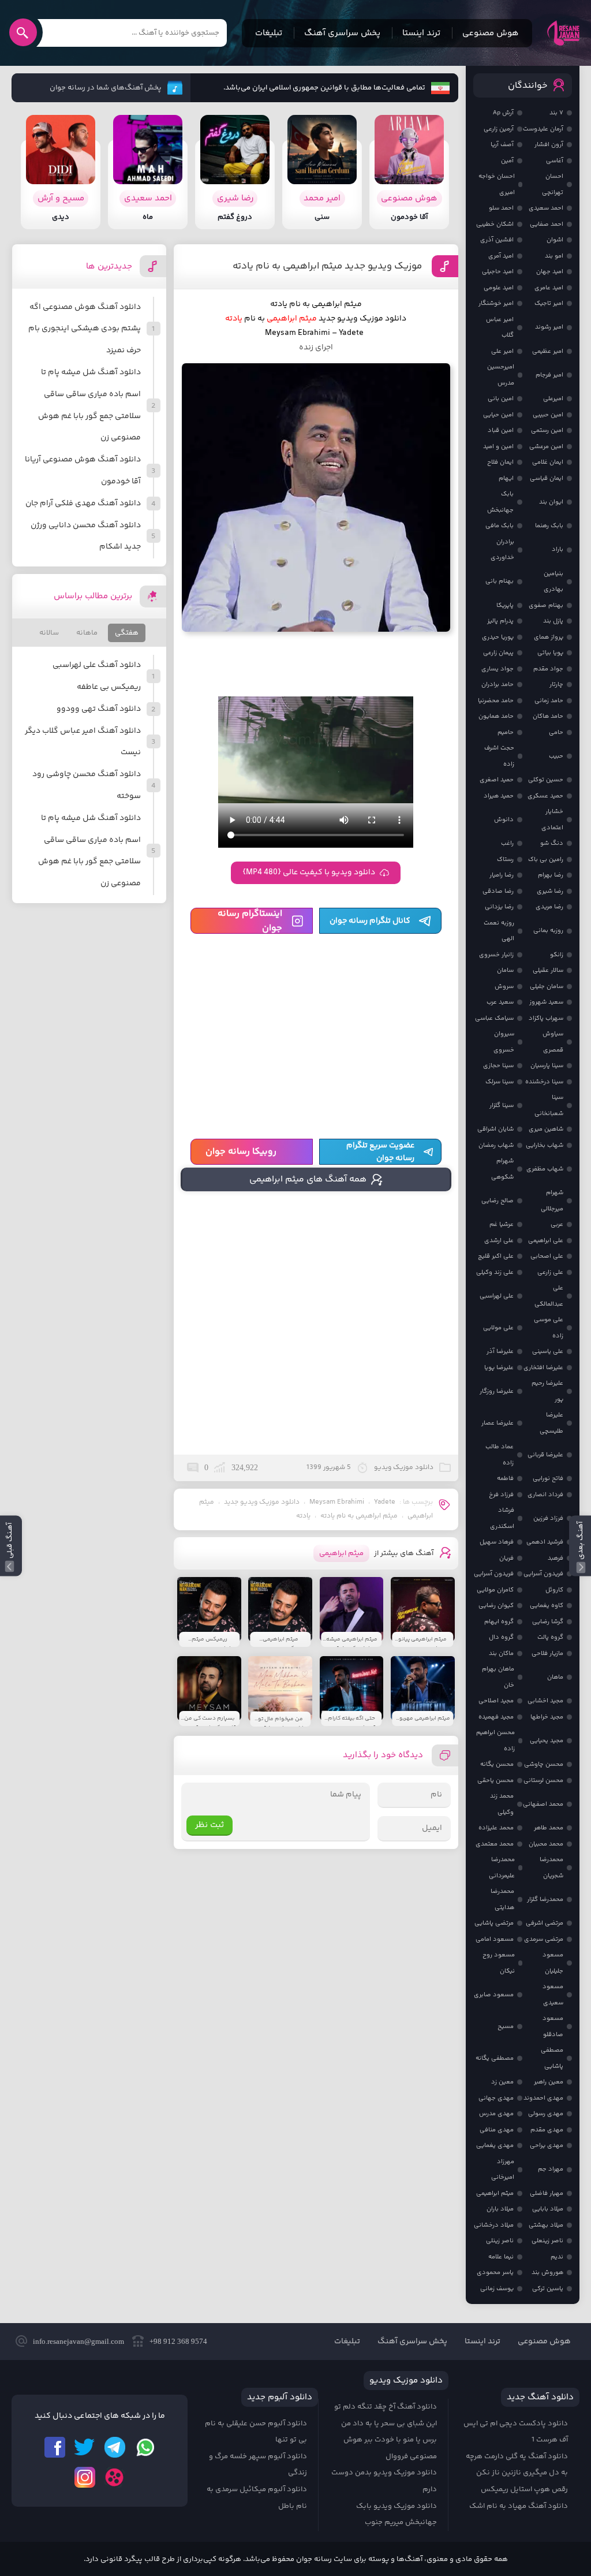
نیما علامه (501, 2257)
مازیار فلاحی (547, 1654)
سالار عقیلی (548, 970)
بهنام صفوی (546, 605)
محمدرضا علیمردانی (502, 1868)
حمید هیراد (499, 796)
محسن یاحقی (495, 1781)
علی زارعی (550, 1272)
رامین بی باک (546, 860)
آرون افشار (549, 145)
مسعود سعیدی (553, 1995)
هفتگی (127, 633)
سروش (504, 987)
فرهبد (556, 1558)
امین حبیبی (548, 415)
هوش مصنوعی (491, 33)
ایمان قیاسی (547, 478)
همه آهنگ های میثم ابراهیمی (308, 1179)
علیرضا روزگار (497, 1391)
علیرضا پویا (499, 1368)
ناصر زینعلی (547, 2241)
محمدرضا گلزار (545, 1900)
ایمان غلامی (548, 462)
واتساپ (145, 2447)
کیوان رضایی (496, 1606)
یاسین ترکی (548, 2289)
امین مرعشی (546, 447)
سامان (505, 970)
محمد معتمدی (495, 1844)
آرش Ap (503, 113)
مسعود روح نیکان (499, 1963)
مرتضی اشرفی (545, 1923)
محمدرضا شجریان (551, 1868)
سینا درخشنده (544, 1082)
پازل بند (553, 621)
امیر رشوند (549, 327)
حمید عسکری (545, 796)
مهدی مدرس (496, 2114)
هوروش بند (547, 2273)
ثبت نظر (210, 1825)
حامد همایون (496, 716)
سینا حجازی (498, 1066)
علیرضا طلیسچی (551, 1423)
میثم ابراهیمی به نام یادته (359, 1516)
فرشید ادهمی (545, 1542)
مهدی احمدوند (543, 2098)
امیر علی (502, 351)
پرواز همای (549, 637)
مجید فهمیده (496, 1717)
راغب (507, 843)
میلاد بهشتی (546, 2225)
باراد (558, 549)
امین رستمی (547, 430)
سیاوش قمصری (553, 1042)
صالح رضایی (498, 1201)
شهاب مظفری (545, 1169)
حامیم (506, 732)
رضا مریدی (549, 907)
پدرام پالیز (500, 621)
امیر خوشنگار (496, 303)
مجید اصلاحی (496, 1701)
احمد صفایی (547, 224)
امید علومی (499, 288)
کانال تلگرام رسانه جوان (370, 921)
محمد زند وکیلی (502, 1804)
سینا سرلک (500, 1082)
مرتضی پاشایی (494, 1923)
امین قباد (501, 430)
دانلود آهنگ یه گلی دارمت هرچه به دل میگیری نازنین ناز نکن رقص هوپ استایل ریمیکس (517, 2473)
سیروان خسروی (504, 1042)
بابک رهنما (549, 526)
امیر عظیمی (548, 351)
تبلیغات (269, 33)
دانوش (504, 820)
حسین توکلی (546, 780)
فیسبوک (55, 2447)
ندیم (557, 2257)
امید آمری (501, 256)
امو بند (554, 256)
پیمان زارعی (498, 653)
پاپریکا (505, 605)
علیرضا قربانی (545, 1455)
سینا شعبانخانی (549, 1106)
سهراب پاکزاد (546, 1018)
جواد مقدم (548, 669)
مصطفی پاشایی (552, 2058)
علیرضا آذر (500, 1352)
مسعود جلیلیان (553, 1963)
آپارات (115, 2477)
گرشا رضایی (548, 1622)
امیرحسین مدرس (501, 375)
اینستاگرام (85, 2477)
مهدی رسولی (546, 2114)
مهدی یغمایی (495, 2146)
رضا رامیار (502, 875)
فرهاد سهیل (497, 1542)
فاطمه (505, 1479)
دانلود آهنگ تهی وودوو (99, 709)
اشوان (555, 240)
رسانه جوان (563, 33)
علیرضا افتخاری (543, 1368)
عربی (557, 1224)
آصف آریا (502, 145)
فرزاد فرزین (548, 1518)
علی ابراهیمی (546, 1241)
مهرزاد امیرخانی (503, 2170)
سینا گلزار (502, 1106)
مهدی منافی (497, 2130)
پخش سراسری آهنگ (342, 33)
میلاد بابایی (548, 2209)
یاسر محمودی (495, 2273)
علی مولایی (498, 1328)
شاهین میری (546, 1129)
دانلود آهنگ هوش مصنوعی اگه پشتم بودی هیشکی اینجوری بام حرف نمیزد (85, 329)
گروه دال (501, 1637)
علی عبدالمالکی (549, 1296)
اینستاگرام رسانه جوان (250, 921)
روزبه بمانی (548, 931)
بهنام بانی (500, 581)
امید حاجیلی (498, 272)
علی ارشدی (499, 1241)
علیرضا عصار (498, 1423)
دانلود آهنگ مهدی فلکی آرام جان (83, 504)
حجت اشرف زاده (499, 756)
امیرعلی (553, 399)
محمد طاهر (549, 1828)
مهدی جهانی (496, 2098)
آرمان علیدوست (543, 129)
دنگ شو (552, 843)
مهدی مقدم (547, 2130)
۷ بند (556, 113)
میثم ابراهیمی (495, 2193)
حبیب (556, 756)
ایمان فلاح (500, 462)
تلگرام (115, 2447)
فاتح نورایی (548, 1479)
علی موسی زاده (549, 1328)
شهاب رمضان (496, 1145)
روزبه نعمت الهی (499, 931)
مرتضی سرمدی (544, 1939)
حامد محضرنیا (496, 701)
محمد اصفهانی (543, 1804)
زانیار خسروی (496, 955)
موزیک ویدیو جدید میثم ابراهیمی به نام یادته (327, 266)
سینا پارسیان (547, 1066)
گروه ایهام (499, 1622)
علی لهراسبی (497, 1296)
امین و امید (498, 447)
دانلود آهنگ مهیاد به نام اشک (519, 2506)
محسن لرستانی (543, 1781)
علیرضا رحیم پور (547, 1391)
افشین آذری (497, 240)
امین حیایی (498, 415)
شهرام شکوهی (502, 1169)
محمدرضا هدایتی (502, 1900)
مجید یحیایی (547, 1741)
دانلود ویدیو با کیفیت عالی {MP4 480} (309, 873)
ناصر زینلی (500, 2241)
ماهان (555, 1677)
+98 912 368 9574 (178, 2341)
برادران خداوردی (502, 550)
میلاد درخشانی (494, 2225)
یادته (303, 1516)
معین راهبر (549, 2082)
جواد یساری (498, 669)
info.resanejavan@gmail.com (78, 2341)
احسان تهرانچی (553, 184)
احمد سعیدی (546, 208)
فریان (506, 1558)
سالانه (49, 633)
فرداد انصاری (545, 1495)
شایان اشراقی (495, 1129)
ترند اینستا (421, 33)
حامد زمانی (549, 701)
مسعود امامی (495, 1939)
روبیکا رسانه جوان (241, 1152)
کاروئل (554, 1590)
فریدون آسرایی (543, 1574)
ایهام (506, 478)
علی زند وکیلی (495, 1272)
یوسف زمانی (497, 2289)
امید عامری (549, 288)
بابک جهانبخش (500, 502)
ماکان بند (501, 1654)
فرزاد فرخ (501, 1495)
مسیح (506, 2027)
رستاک (505, 860)
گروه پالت (550, 1637)
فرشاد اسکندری (502, 1518)
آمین (507, 161)
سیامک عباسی (494, 1018)
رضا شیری (550, 891)
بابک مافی (500, 526)
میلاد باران (500, 2209)
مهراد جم (551, 2169)
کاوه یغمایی (547, 1606)
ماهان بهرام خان (498, 1677)
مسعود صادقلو (553, 2027)
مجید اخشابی (545, 1701)
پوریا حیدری (498, 637)
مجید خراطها (547, 1717)
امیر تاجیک (549, 303)
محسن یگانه (497, 1764)
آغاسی (555, 161)
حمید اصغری (497, 780)
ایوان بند (551, 502)
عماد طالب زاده (500, 1455)
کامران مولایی (495, 1590)
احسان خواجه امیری (497, 184)
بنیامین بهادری (553, 582)
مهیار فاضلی (547, 2193)
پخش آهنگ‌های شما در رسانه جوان (106, 88)
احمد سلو (501, 208)
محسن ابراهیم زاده (495, 1741)
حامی (556, 732)
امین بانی (501, 399)
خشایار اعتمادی (552, 820)
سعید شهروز (546, 1002)
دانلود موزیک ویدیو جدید (262, 1502)
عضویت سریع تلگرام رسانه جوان (380, 1152)
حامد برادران (498, 685)
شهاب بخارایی (545, 1145)
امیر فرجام (549, 375)
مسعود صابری (494, 1995)
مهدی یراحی (547, 2146)
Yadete (385, 1502)
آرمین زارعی (499, 129)
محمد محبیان (546, 1844)
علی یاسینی (548, 1352)
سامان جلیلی (547, 987)
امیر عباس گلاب (500, 328)
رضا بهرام (551, 875)
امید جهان (550, 272)
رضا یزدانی (499, 907)
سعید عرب (500, 1002)
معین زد (502, 2082)
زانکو (557, 955)
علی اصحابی (547, 1256)
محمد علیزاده (496, 1828)
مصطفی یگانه (495, 2058)
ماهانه (87, 633)
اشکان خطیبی (495, 224)
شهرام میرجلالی (552, 1201)
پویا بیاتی (550, 653)
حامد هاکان (548, 716)
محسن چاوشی (544, 1764)
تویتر (85, 2447)
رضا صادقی (498, 891)
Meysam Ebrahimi (337, 1502)
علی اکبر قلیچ (496, 1256)
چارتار (556, 685)
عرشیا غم (502, 1224)
